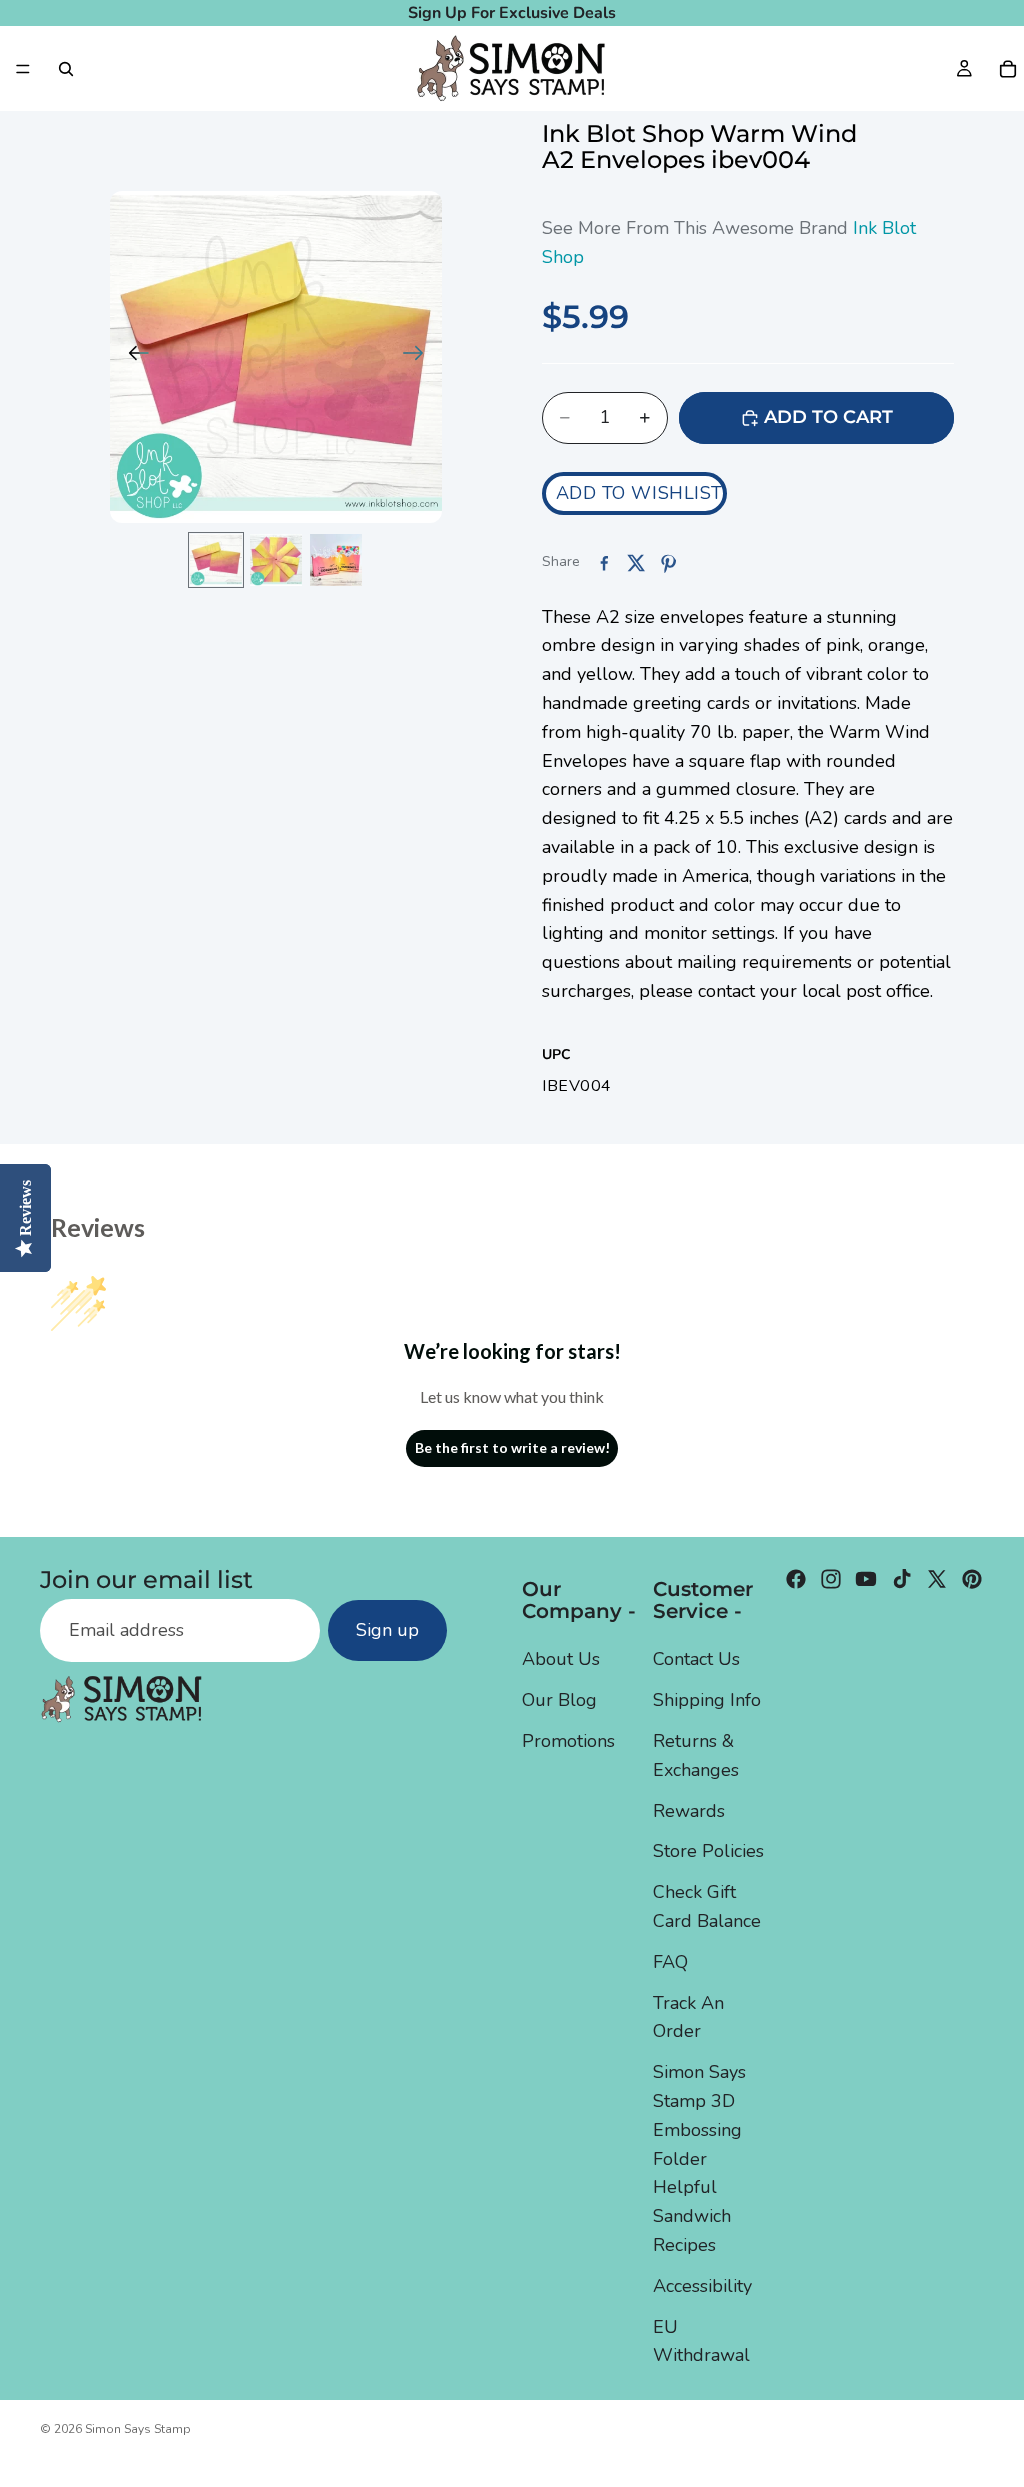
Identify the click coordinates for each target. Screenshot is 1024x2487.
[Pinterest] (972, 1579)
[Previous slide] (132, 357)
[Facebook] (796, 1579)
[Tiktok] (902, 1579)
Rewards (689, 1810)
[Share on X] (636, 563)
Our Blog (559, 1700)
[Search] (66, 69)
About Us (561, 1659)
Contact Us (696, 1659)
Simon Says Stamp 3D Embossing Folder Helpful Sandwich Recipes (699, 2158)
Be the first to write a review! (512, 1447)
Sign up (387, 1630)
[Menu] (23, 69)
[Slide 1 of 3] (216, 560)
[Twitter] (937, 1579)
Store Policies (708, 1851)
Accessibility (702, 2285)
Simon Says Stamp (138, 2429)
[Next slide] (419, 357)
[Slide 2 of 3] (276, 560)
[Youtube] (866, 1579)
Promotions (568, 1741)
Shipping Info (707, 1700)
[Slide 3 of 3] (336, 560)
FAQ (670, 1961)
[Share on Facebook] (604, 563)
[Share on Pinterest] (668, 563)
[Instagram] (831, 1579)
